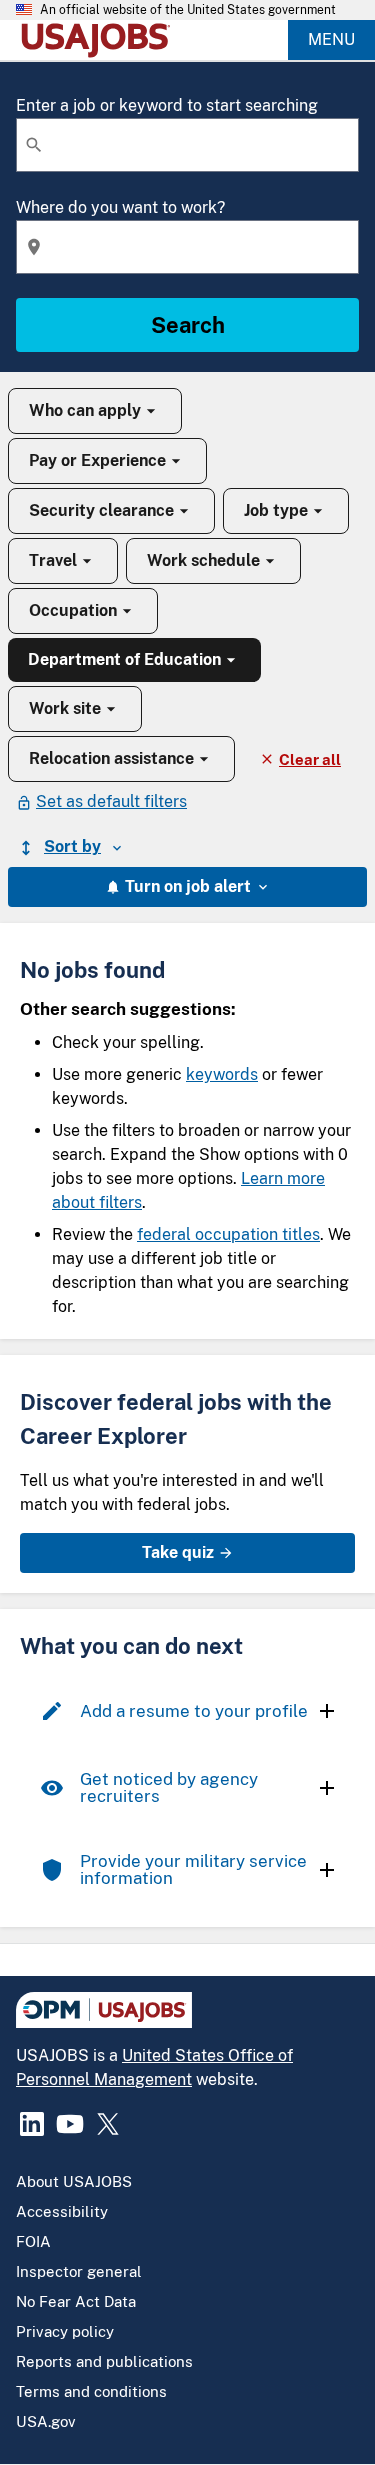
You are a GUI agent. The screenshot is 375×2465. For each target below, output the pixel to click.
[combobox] (187, 145)
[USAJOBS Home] (100, 40)
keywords (222, 1074)
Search (188, 325)
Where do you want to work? (120, 207)
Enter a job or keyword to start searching (167, 105)
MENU (331, 39)
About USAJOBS (74, 2181)
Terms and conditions (91, 2391)
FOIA (33, 2241)
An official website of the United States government (188, 10)
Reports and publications (104, 2361)
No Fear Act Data (76, 2301)
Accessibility (62, 2211)
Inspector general (79, 2271)
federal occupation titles (228, 1234)
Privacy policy (65, 2331)
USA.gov (46, 2421)
